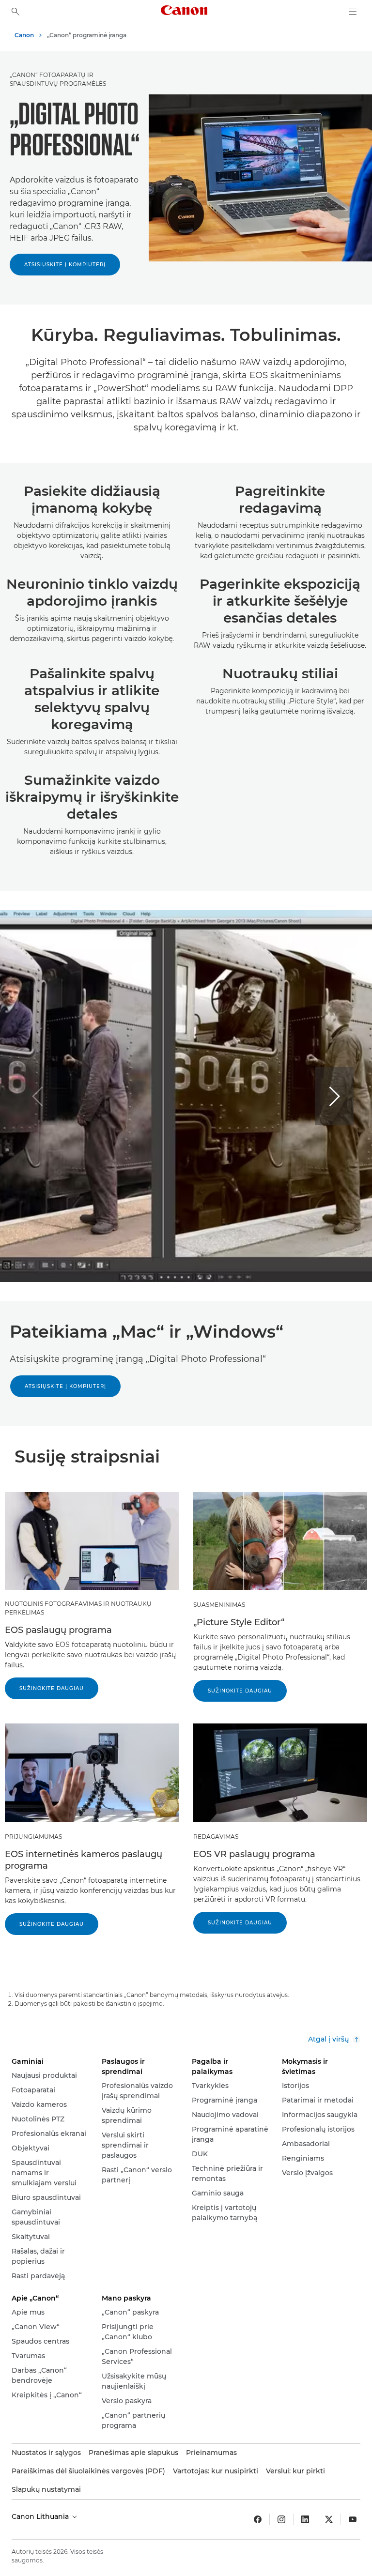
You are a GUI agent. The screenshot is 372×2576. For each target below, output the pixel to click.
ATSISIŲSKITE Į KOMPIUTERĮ (65, 265)
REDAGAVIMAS (216, 1837)
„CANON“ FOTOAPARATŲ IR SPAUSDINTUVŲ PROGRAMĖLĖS (58, 79)
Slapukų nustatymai (46, 2489)
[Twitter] (329, 2519)
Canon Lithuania (41, 2516)
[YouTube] (353, 2519)
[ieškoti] (15, 12)
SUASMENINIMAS (219, 1605)
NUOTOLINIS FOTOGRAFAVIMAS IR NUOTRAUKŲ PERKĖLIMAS (78, 1608)
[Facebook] (258, 2519)
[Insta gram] (281, 2519)
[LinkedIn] (305, 2519)
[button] (334, 1096)
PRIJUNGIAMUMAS (33, 1837)
